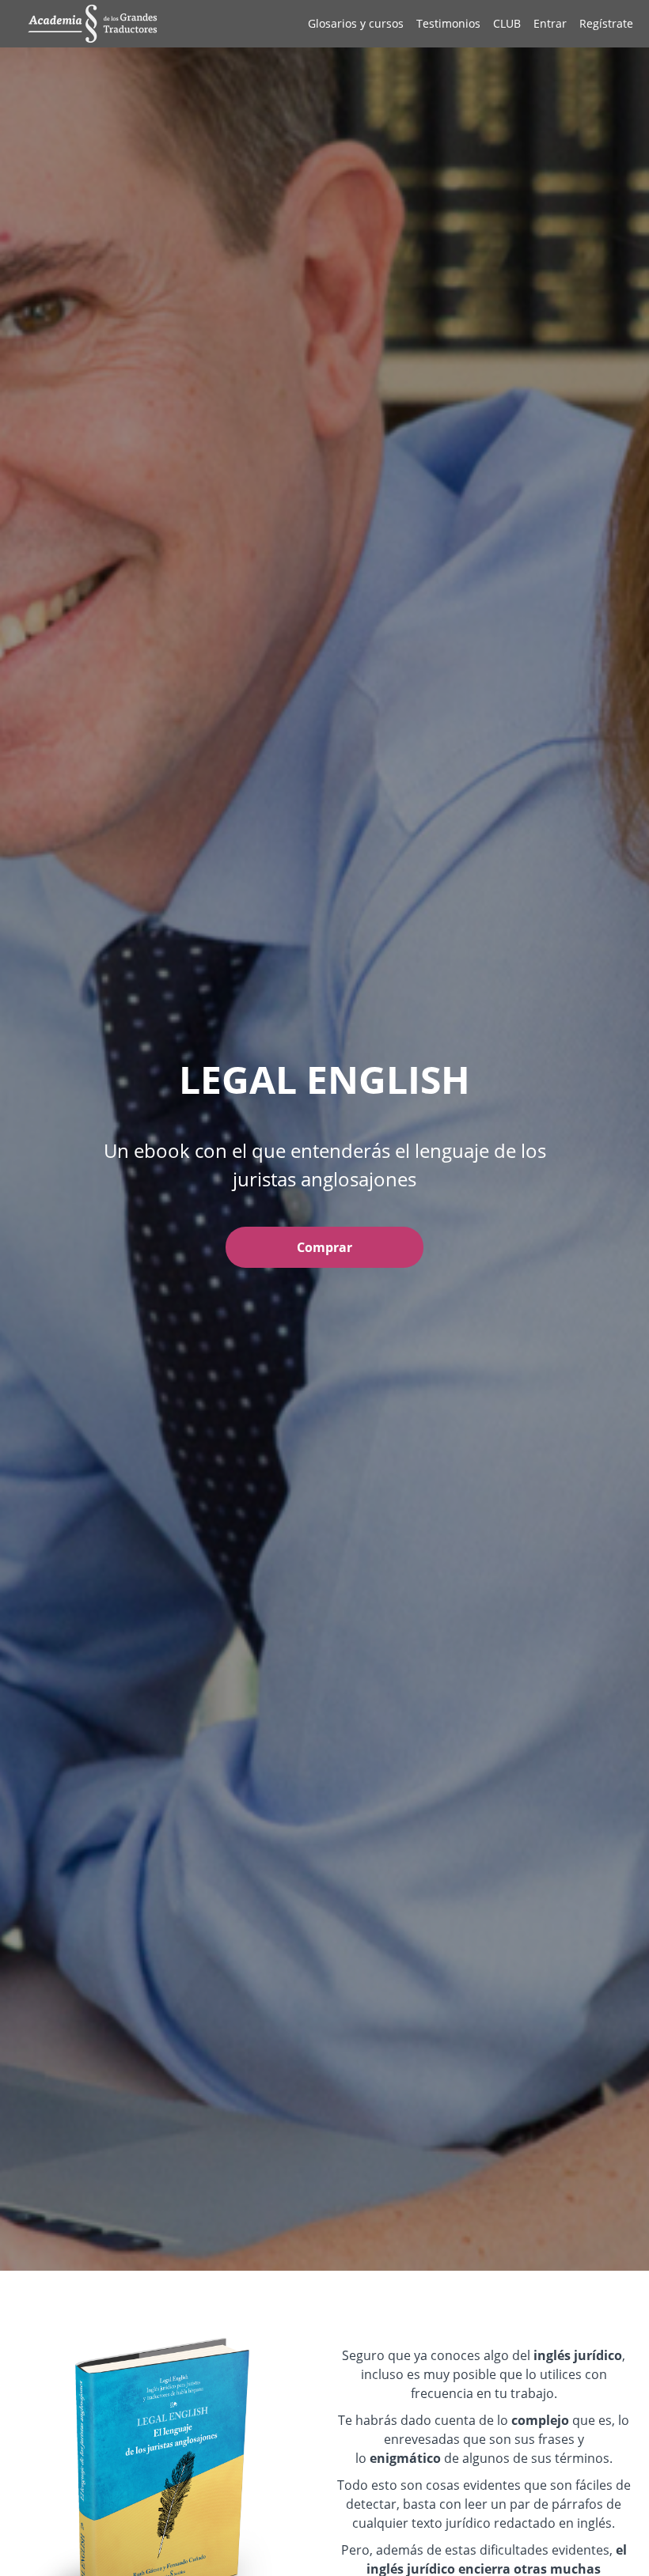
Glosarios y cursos (356, 23)
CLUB (507, 23)
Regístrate (606, 23)
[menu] (464, 24)
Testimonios (448, 23)
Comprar (324, 1247)
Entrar (550, 23)
